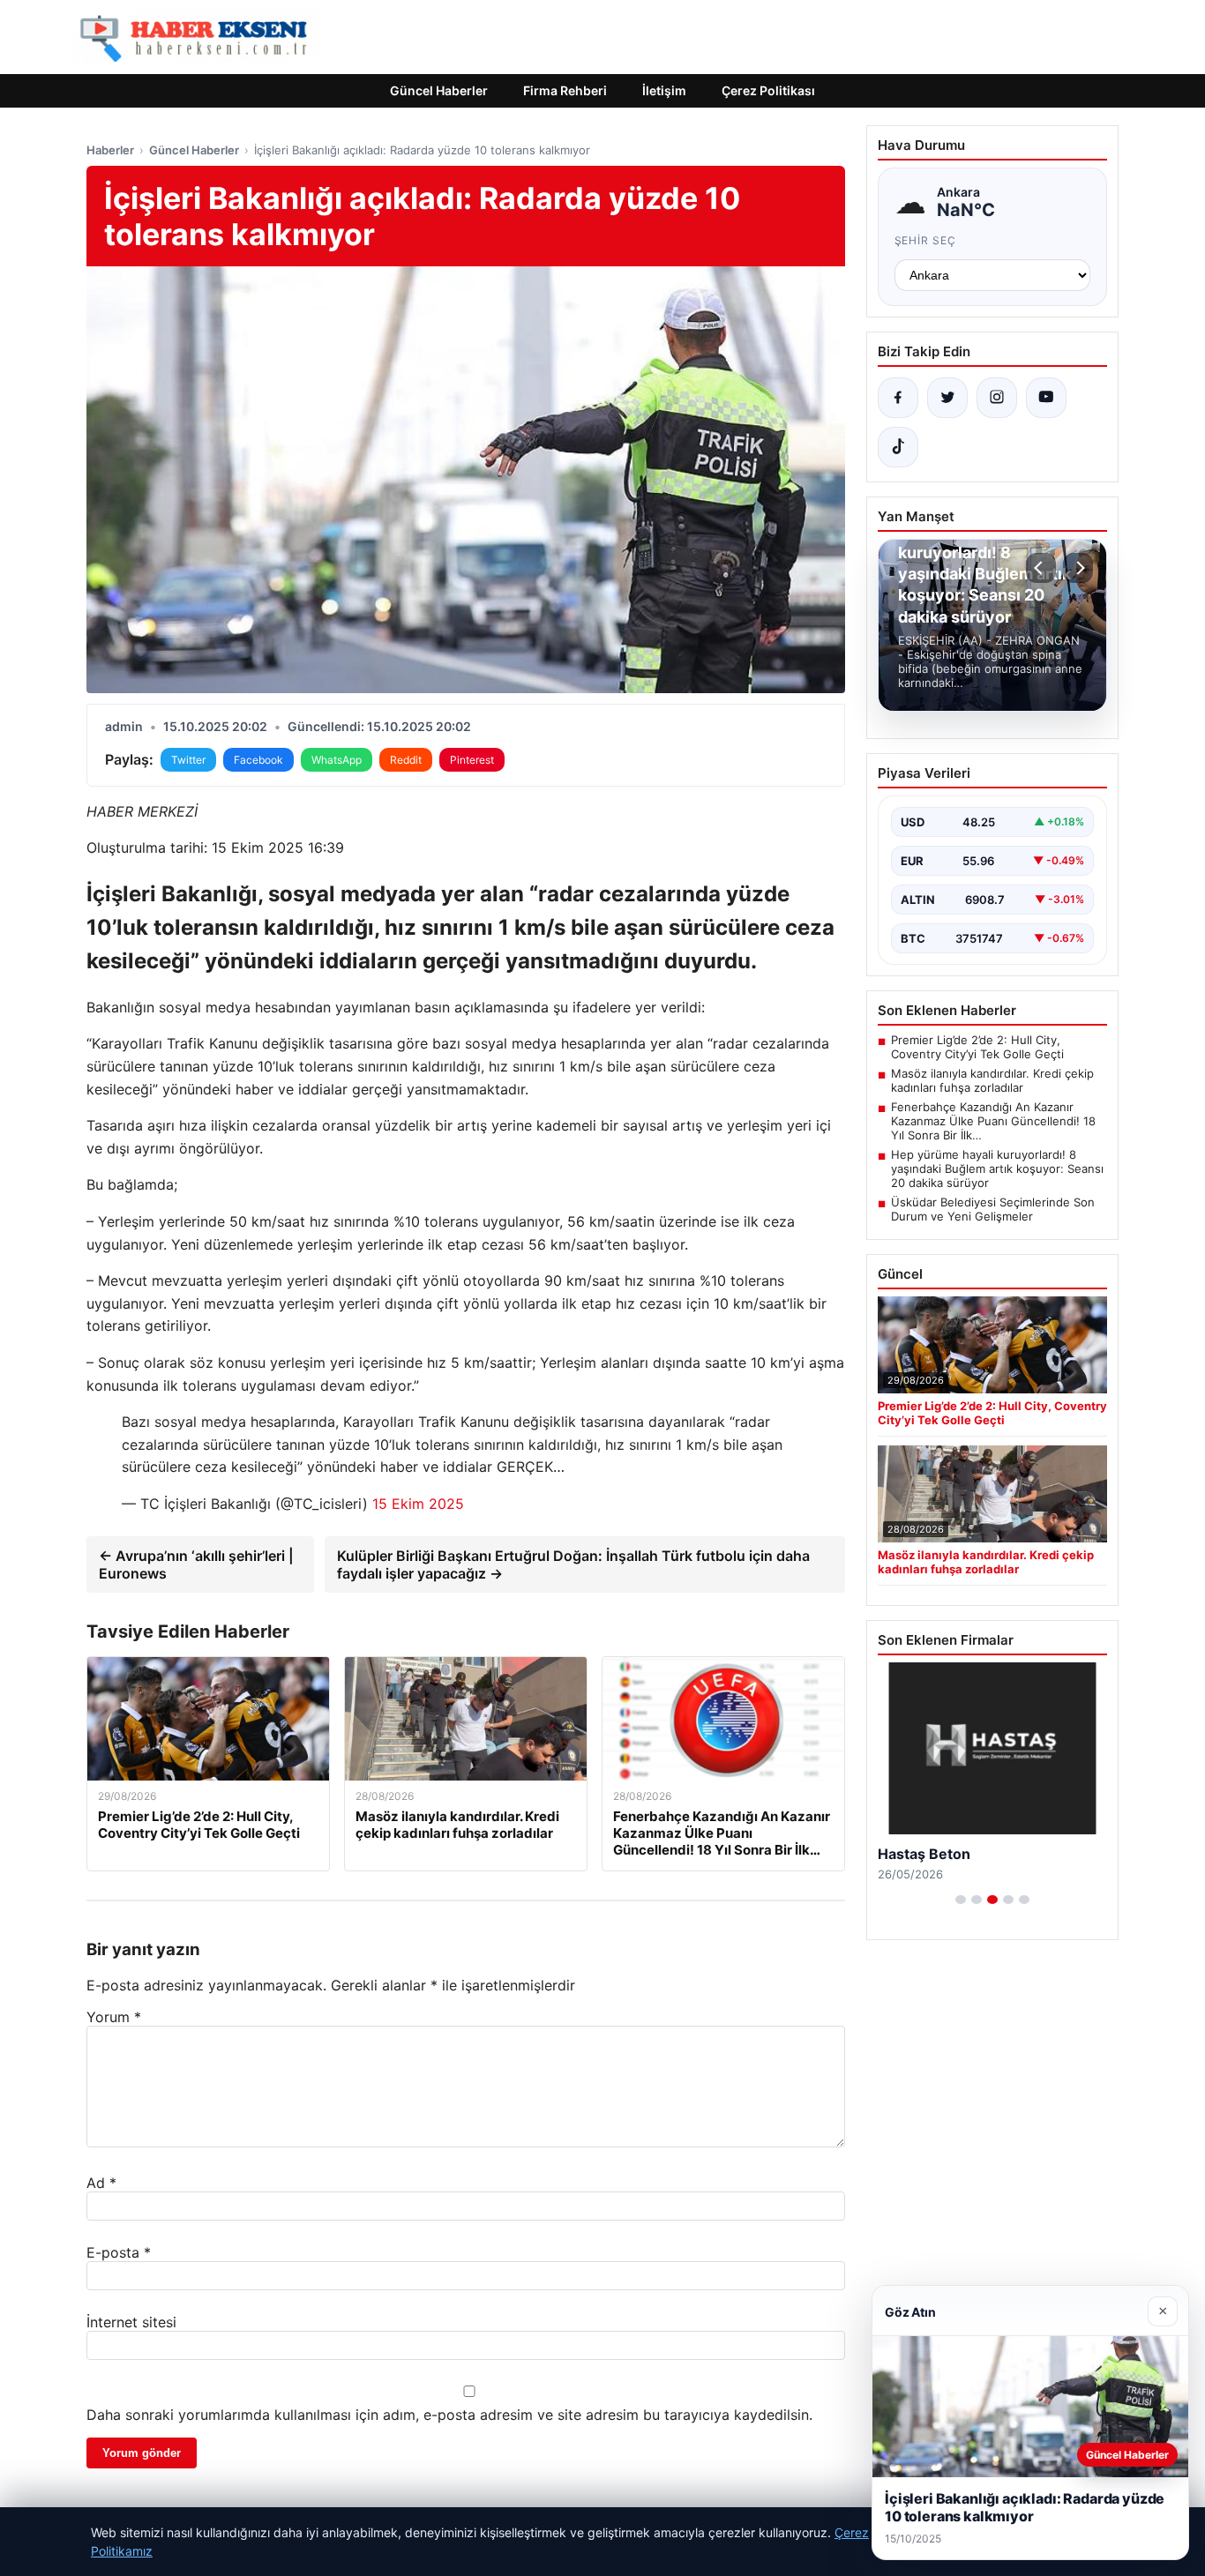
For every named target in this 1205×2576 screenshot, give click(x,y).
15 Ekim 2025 (418, 1504)
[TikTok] (898, 447)
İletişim (664, 90)
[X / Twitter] (947, 398)
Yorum (114, 2017)
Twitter (188, 760)
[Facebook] (898, 398)
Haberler (110, 150)
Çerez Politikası (768, 90)
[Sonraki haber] (1078, 568)
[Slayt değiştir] (961, 1900)
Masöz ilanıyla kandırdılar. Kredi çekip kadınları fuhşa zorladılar (992, 1080)
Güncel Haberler (439, 90)
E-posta (119, 2252)
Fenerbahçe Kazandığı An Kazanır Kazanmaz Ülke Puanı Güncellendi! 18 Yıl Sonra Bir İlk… (993, 1121)
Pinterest (472, 760)
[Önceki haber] (1041, 568)
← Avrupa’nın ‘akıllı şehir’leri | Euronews (196, 1564)
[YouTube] (1046, 398)
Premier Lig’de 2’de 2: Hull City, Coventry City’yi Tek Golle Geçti (977, 1047)
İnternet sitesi (131, 2322)
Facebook (258, 760)
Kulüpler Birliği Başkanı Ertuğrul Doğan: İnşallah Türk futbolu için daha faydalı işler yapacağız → (573, 1564)
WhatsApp (337, 760)
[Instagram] (997, 398)
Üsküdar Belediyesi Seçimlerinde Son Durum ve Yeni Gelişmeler (993, 1209)
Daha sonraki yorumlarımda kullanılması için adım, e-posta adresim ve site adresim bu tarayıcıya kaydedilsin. (449, 2415)
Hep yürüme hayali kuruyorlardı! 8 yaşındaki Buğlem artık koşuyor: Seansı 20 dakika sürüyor (997, 1169)
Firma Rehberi (565, 90)
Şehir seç (926, 240)
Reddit (406, 760)
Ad (101, 2183)
